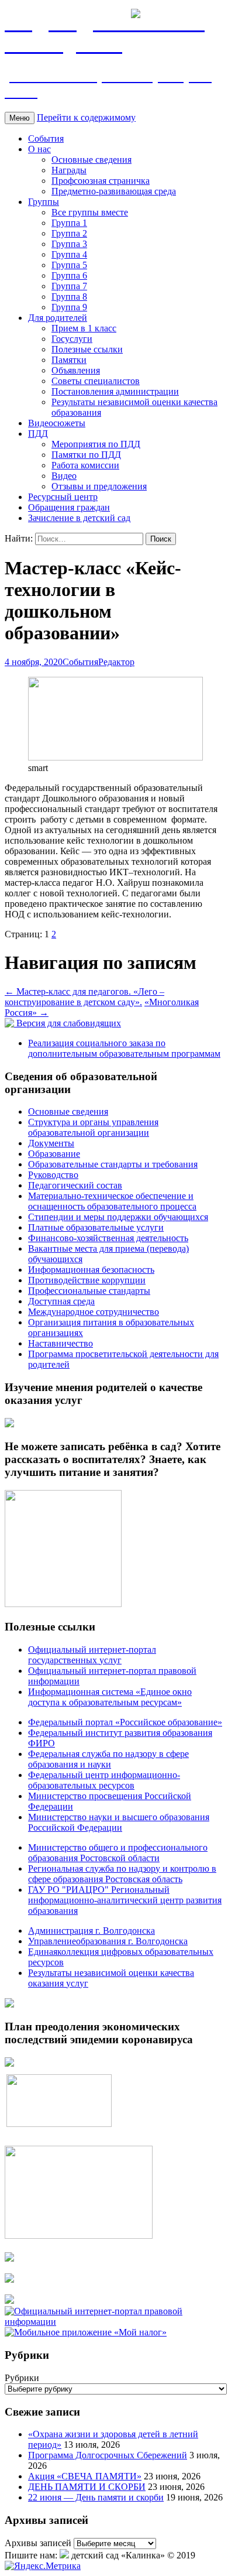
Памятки (69, 360)
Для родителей (58, 318)
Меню (20, 118)
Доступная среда (61, 1301)
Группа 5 (69, 265)
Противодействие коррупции (87, 1280)
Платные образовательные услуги (96, 1227)
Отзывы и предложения (99, 486)
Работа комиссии (85, 465)
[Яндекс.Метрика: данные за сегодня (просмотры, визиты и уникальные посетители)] (43, 2566)
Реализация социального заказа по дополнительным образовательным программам (124, 1048)
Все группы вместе (90, 212)
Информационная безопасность (91, 1270)
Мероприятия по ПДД (96, 444)
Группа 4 (69, 254)
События (46, 138)
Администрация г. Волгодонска (91, 1931)
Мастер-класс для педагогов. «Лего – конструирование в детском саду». (84, 997)
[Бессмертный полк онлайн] (9, 2004)
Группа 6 (69, 275)
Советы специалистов (96, 381)
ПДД (38, 434)
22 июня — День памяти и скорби (96, 2497)
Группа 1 (69, 223)
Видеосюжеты (57, 423)
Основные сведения (91, 160)
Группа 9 (69, 307)
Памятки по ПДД (86, 455)
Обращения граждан (69, 507)
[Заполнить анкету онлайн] (9, 1424)
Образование (54, 1154)
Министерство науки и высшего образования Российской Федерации (119, 1822)
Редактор (116, 662)
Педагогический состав (75, 1185)
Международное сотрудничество (94, 1312)
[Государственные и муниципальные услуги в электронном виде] (9, 2258)
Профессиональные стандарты (89, 1291)
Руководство (53, 1175)
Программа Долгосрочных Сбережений (108, 2455)
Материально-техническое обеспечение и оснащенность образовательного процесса (112, 1201)
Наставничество (61, 1343)
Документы (51, 1143)
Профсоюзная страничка (101, 181)
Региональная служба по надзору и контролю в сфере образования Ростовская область (122, 1874)
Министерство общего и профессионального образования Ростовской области (118, 1853)
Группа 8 (69, 297)
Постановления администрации (115, 391)
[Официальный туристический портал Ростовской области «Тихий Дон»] (9, 2301)
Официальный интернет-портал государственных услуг (92, 1655)
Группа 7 (69, 286)
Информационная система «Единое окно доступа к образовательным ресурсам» (110, 1697)
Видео (64, 476)
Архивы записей (38, 2543)
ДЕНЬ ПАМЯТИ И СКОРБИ (87, 2487)
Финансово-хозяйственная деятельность (108, 1238)
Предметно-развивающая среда (114, 191)
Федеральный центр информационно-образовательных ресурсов (104, 1780)
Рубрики (22, 2378)
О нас (39, 149)
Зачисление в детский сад (79, 518)
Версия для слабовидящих (68, 1023)
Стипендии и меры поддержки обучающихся (118, 1217)
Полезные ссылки (87, 349)
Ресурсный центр (63, 497)
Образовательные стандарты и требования (113, 1164)
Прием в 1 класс (84, 328)
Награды (69, 170)
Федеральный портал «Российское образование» (125, 1722)
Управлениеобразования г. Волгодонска (108, 1941)
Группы (44, 202)
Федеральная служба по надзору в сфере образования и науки (108, 1759)
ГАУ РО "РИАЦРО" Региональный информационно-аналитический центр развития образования (125, 1900)
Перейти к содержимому (86, 117)
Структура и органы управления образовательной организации (93, 1127)
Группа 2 (69, 233)
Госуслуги (72, 339)
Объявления (76, 370)
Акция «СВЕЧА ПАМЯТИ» (85, 2476)
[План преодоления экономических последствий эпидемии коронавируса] (9, 2063)
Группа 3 (69, 244)
